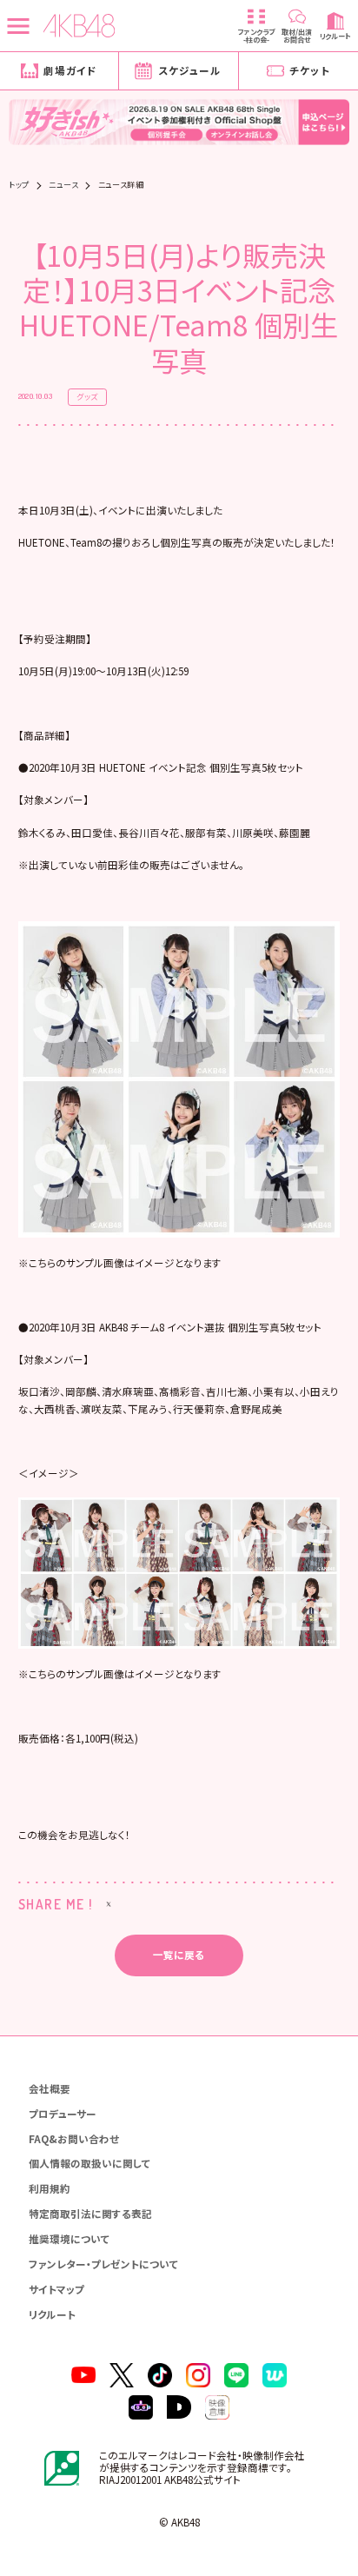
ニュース (63, 185)
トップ (19, 185)
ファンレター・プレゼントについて (104, 2264)
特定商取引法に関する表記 (90, 2214)
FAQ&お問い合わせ (74, 2139)
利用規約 (50, 2188)
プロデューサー (63, 2114)
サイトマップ (56, 2289)
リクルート (52, 2314)
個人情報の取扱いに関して (90, 2163)
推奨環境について (70, 2239)
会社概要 (50, 2088)
